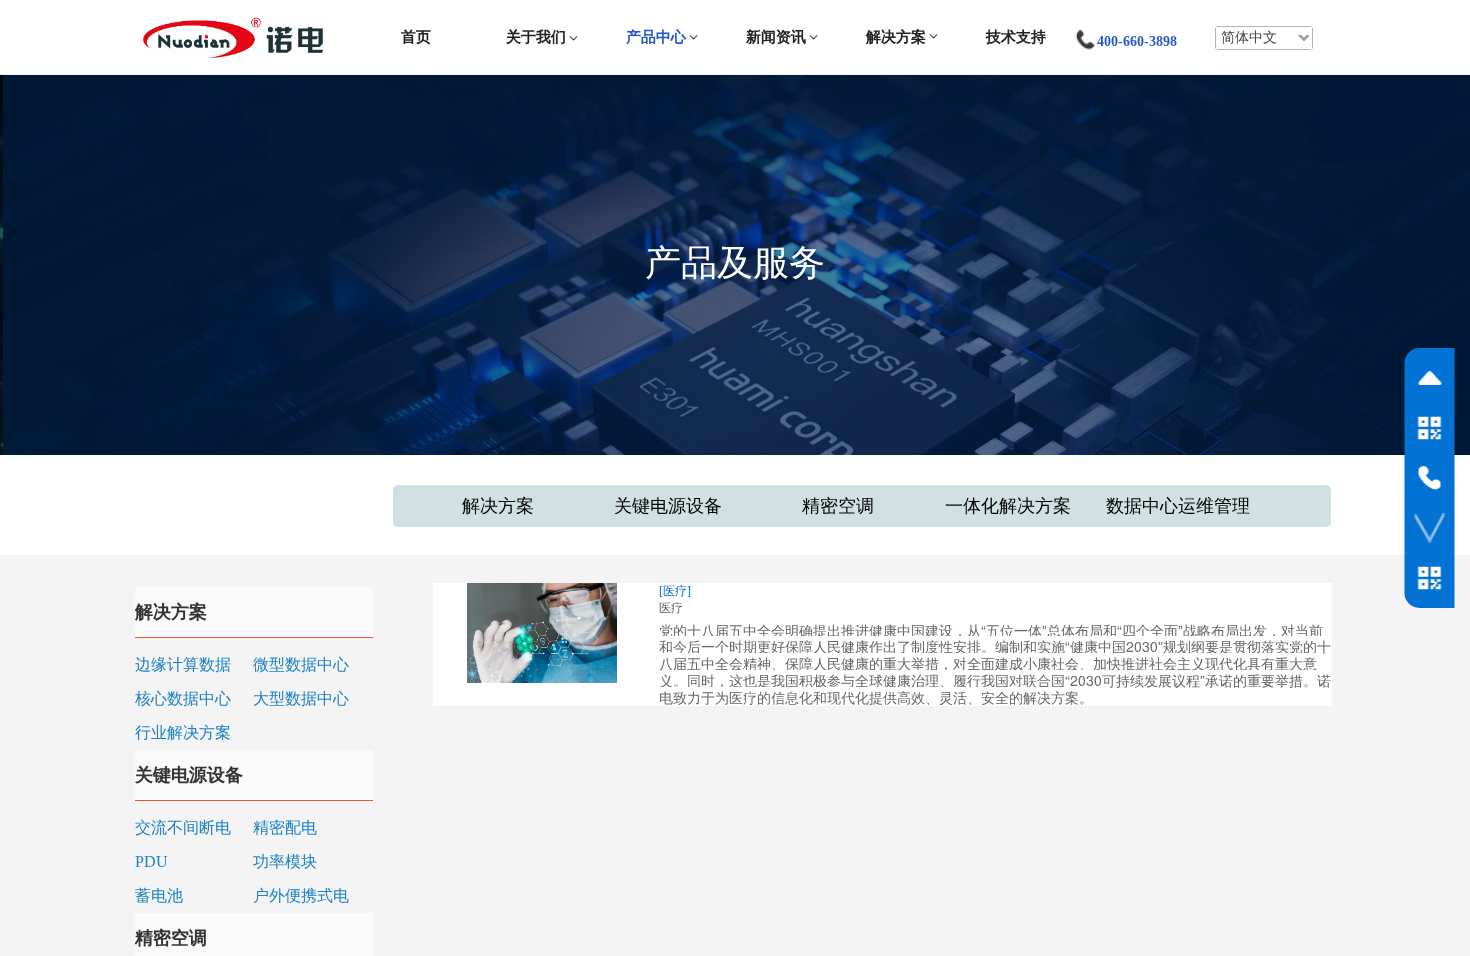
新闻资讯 (776, 37)
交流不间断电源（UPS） (183, 829)
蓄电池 (159, 895)
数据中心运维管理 (1178, 506)
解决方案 (896, 37)
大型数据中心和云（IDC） (301, 700)
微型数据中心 (301, 664)
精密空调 (838, 506)
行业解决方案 (183, 732)
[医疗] (675, 591)
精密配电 (285, 827)
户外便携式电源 (301, 897)
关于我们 (536, 37)
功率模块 (285, 861)
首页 (416, 37)
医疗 (671, 608)
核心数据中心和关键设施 (183, 700)
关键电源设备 (668, 506)
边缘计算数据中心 (183, 666)
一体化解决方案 (1008, 506)
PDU (151, 861)
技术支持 (1016, 37)
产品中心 (656, 37)
